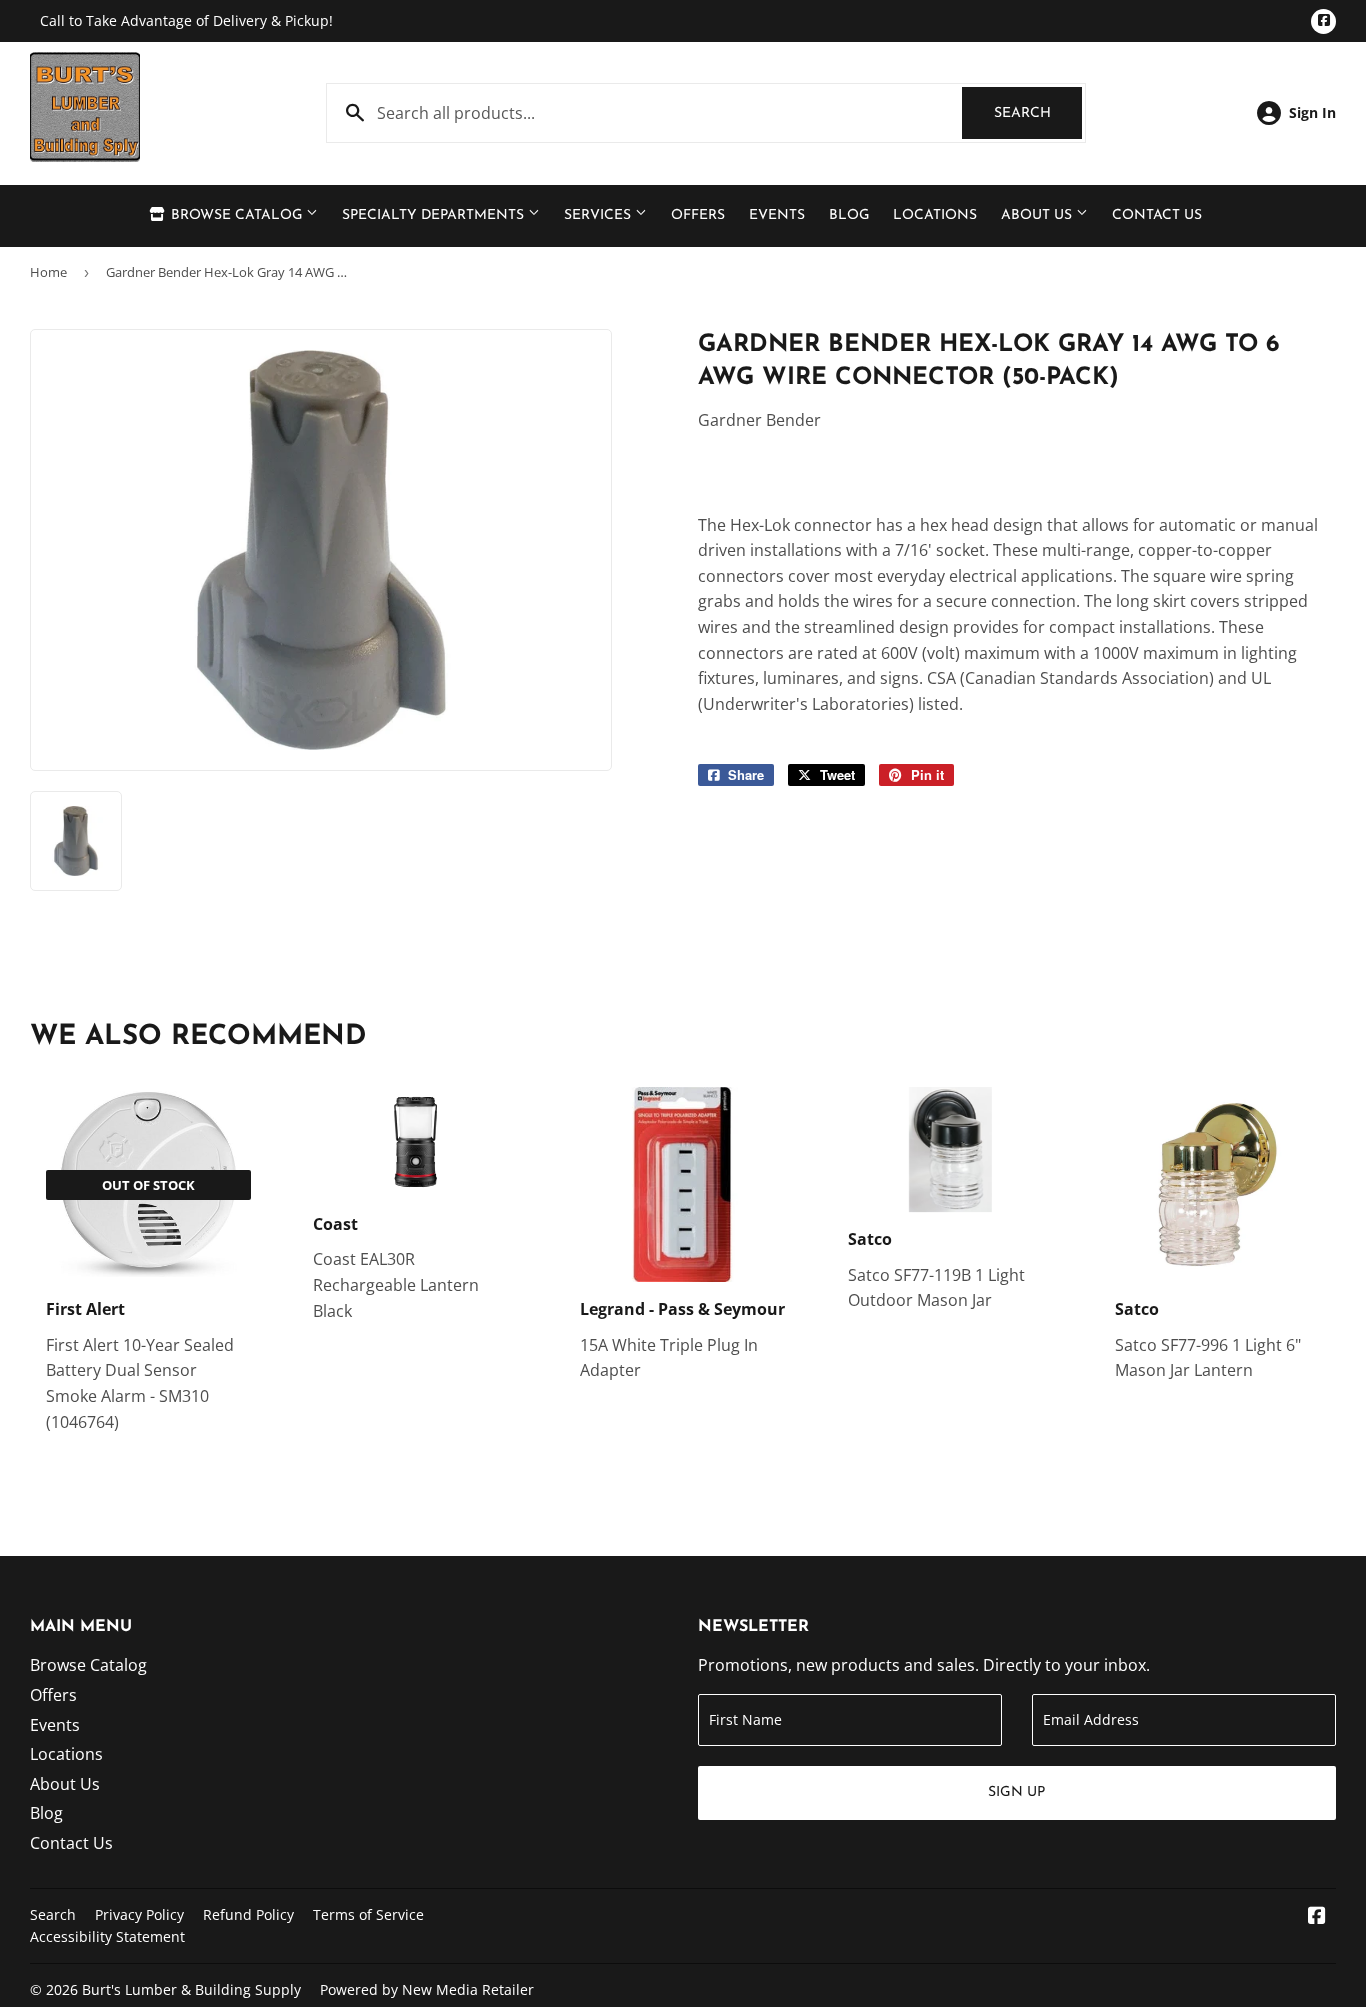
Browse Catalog (236, 215)
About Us (1038, 215)
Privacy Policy (139, 1914)
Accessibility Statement (107, 1936)
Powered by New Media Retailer (427, 1989)
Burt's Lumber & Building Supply (191, 1989)
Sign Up (1016, 1792)
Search (1038, 113)
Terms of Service (368, 1914)
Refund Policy (248, 1914)
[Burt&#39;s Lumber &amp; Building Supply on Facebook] (1317, 1917)
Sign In (1312, 112)
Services (599, 215)
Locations (935, 215)
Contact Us (1157, 215)
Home (48, 272)
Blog (849, 215)
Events (777, 215)
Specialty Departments (435, 215)
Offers (698, 215)
